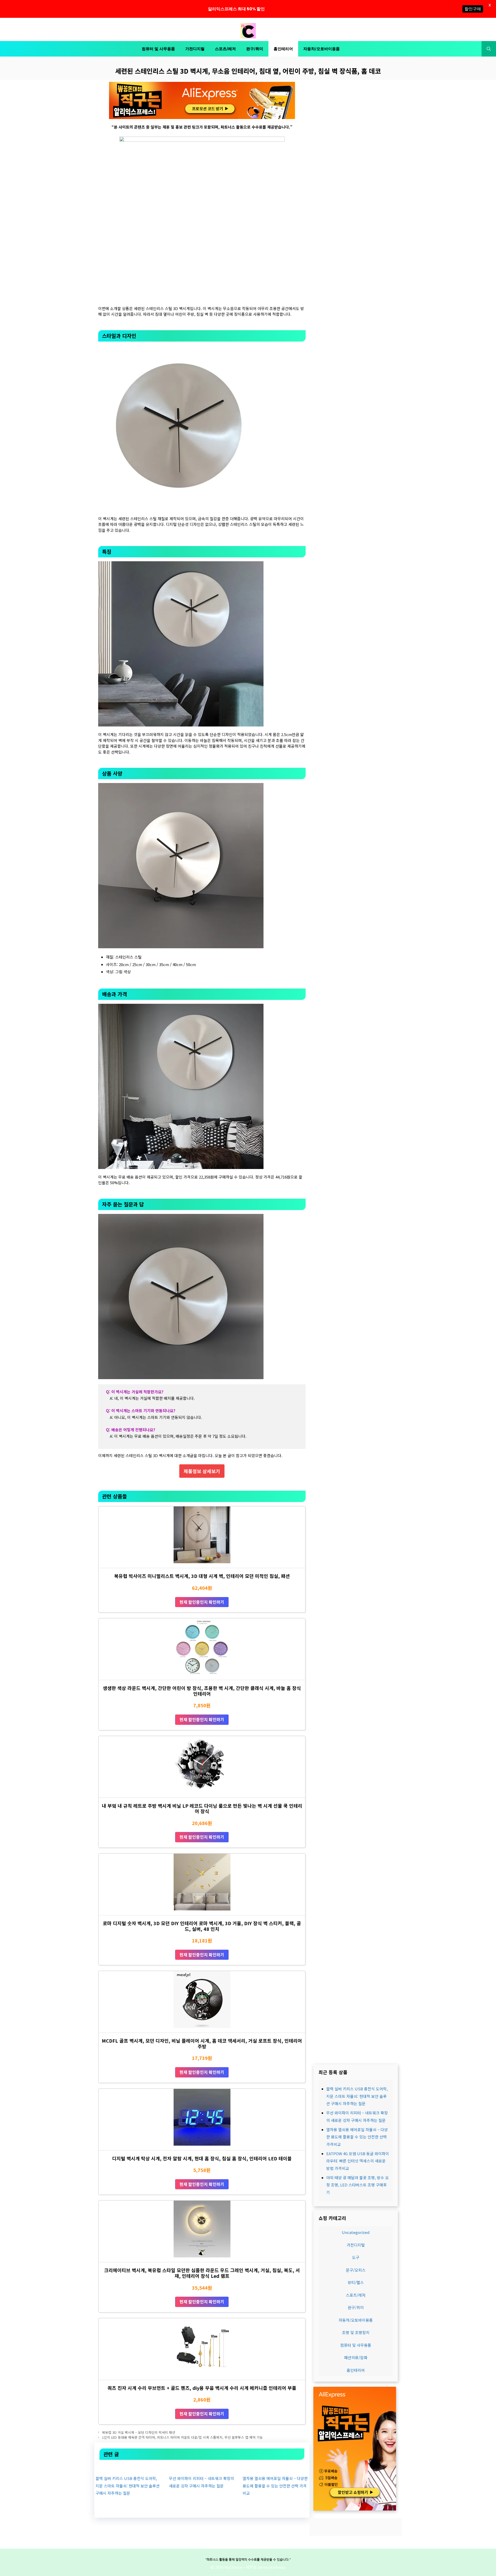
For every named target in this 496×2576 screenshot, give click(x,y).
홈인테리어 (283, 49)
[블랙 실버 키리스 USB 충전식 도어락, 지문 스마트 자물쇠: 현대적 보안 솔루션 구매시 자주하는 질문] (128, 2467)
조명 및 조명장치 (356, 2332)
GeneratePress (272, 2567)
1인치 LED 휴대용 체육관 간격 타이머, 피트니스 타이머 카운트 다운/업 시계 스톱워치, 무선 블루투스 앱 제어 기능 (182, 2437)
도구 (356, 2257)
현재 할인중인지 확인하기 (202, 1602)
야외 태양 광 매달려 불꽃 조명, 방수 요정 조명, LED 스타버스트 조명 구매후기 (358, 2185)
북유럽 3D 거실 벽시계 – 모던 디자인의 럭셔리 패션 (139, 2432)
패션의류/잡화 (356, 2357)
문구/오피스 (356, 2270)
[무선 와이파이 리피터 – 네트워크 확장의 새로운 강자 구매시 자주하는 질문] (202, 2467)
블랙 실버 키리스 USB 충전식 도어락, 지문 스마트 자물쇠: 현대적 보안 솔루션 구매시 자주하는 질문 (128, 2486)
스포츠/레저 (225, 49)
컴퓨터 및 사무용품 (158, 49)
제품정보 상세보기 (202, 1471)
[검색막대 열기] (489, 49)
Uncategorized (356, 2232)
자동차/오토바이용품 (321, 49)
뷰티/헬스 (356, 2282)
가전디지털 (195, 49)
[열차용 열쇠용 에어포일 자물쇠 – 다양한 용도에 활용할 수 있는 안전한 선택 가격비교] (275, 2467)
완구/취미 (255, 49)
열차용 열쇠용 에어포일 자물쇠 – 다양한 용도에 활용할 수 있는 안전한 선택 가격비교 (275, 2486)
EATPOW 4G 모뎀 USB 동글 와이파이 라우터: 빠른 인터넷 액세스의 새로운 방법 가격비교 (358, 2161)
